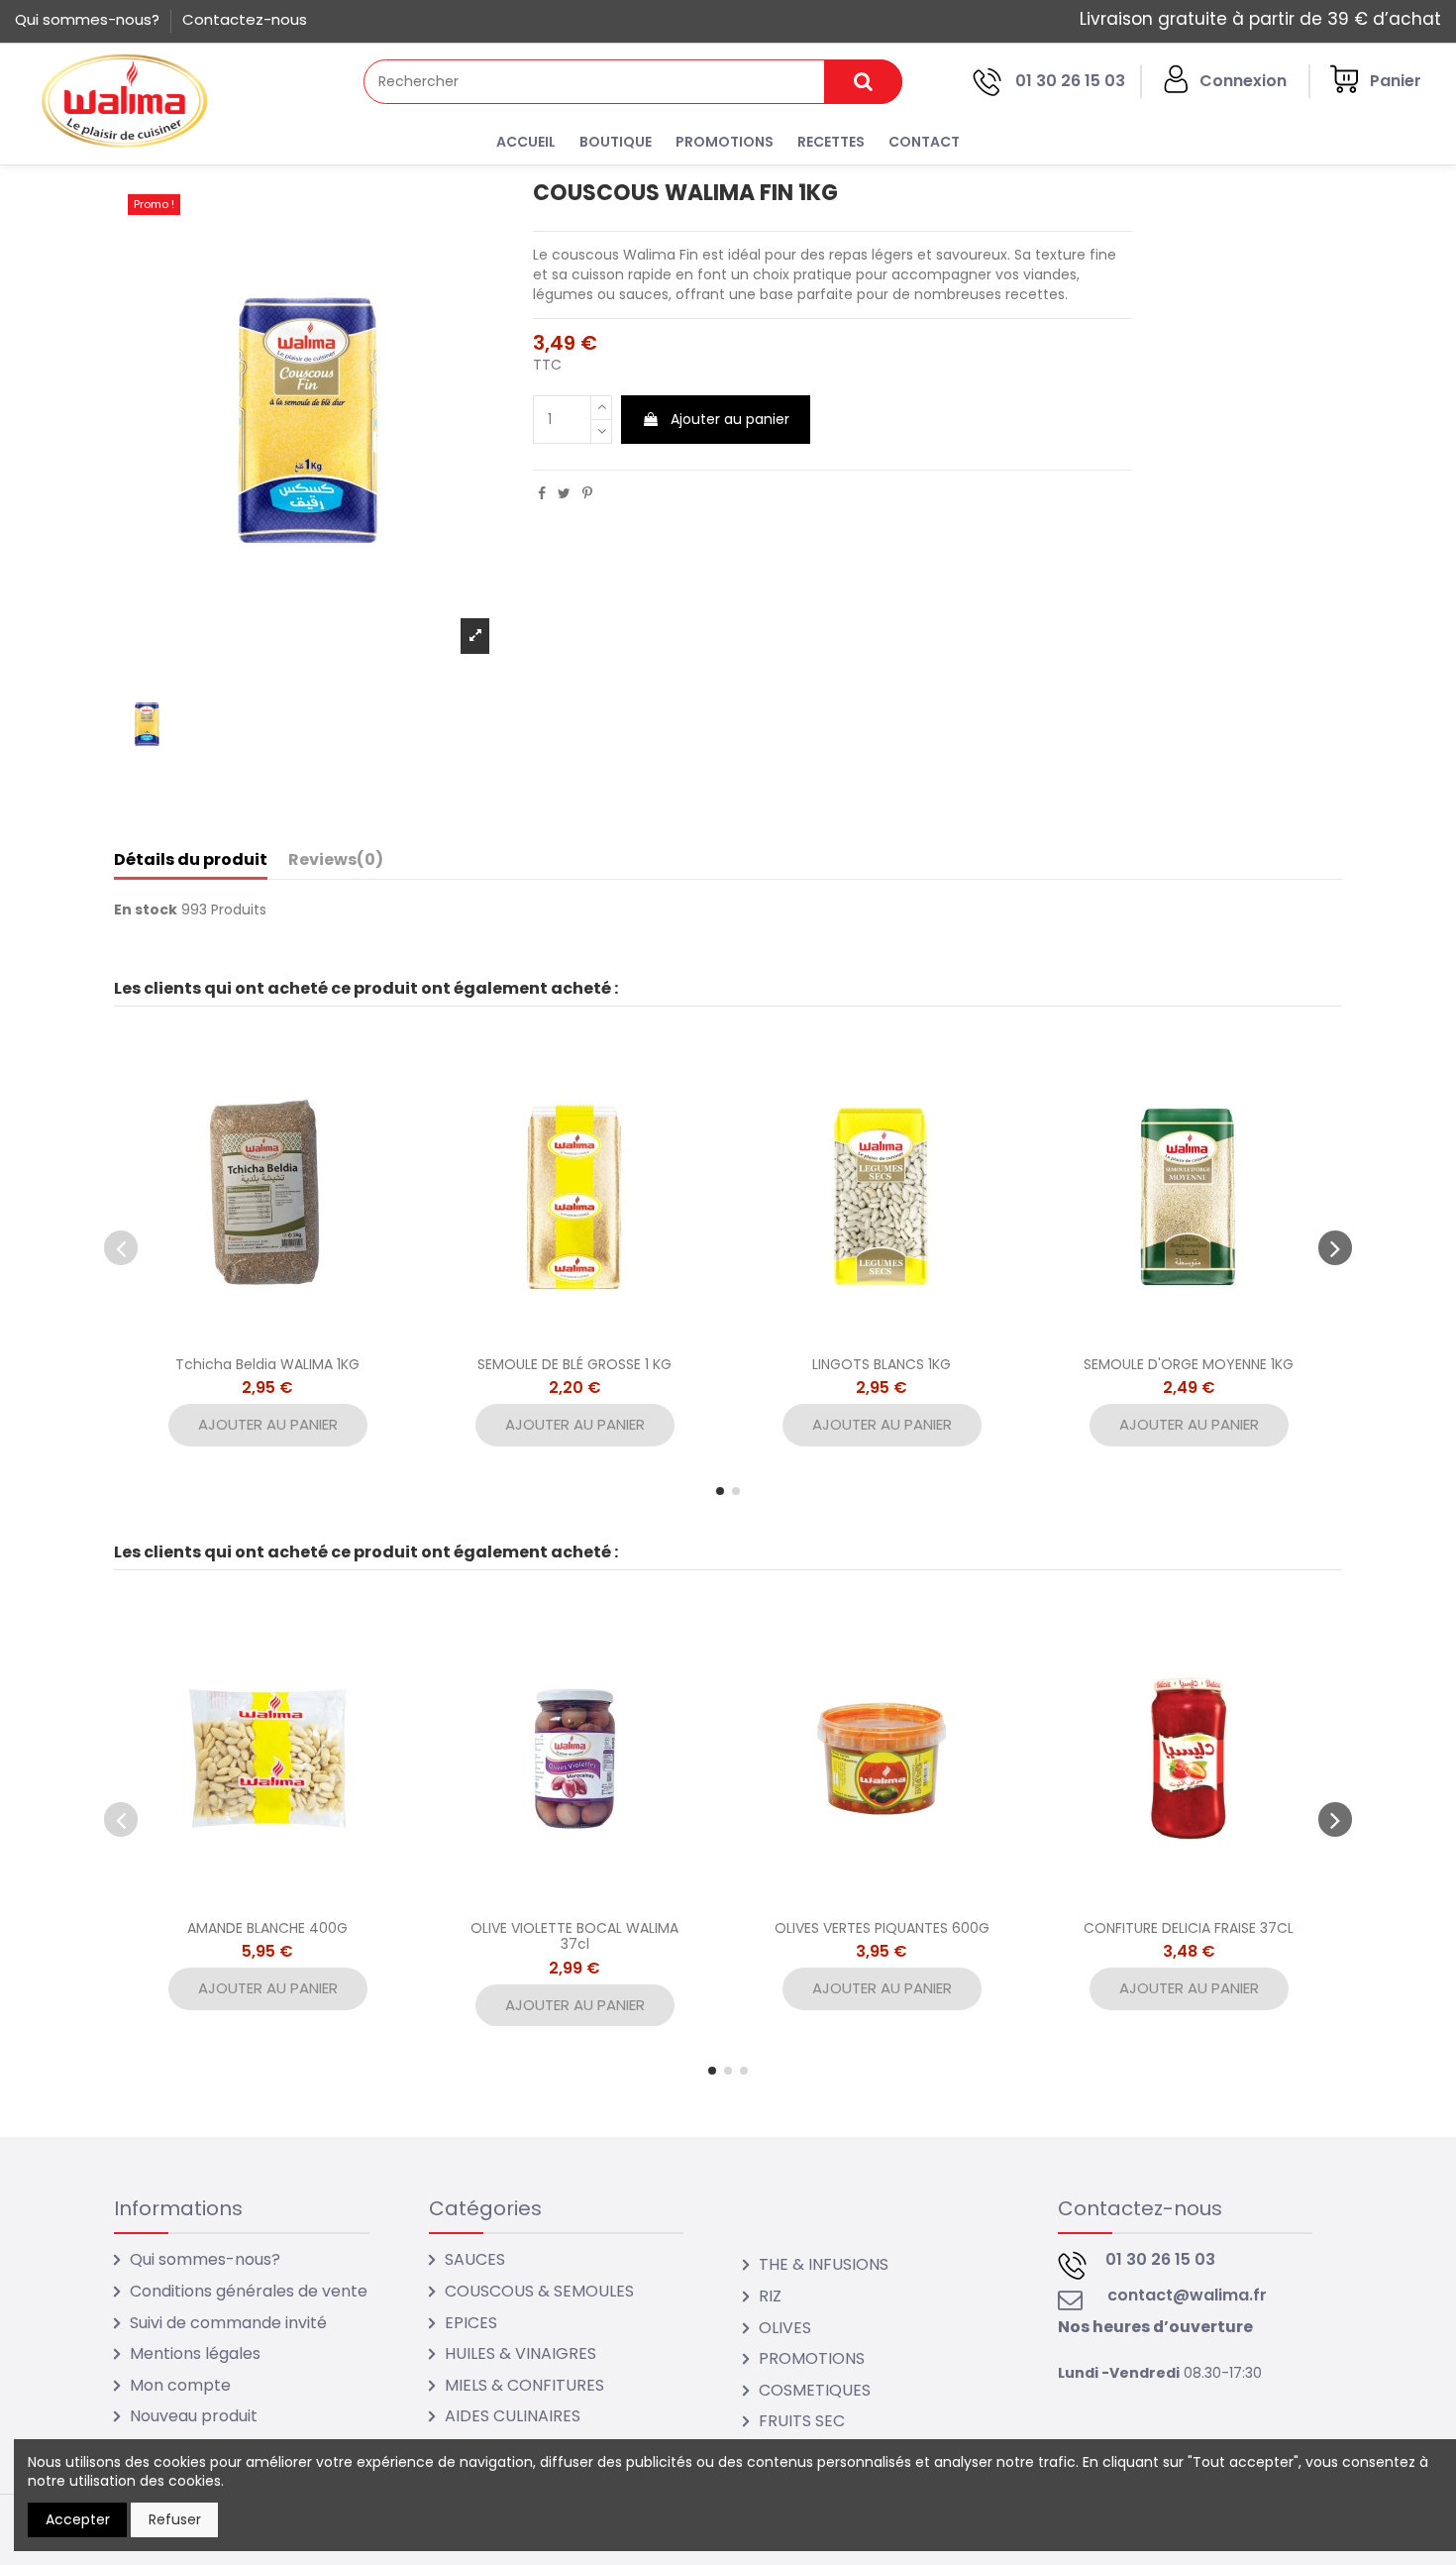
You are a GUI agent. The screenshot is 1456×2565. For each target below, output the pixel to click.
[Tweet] (564, 493)
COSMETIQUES (815, 2390)
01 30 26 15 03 (1070, 81)
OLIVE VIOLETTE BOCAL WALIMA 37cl (574, 1936)
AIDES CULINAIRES (513, 2416)
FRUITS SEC (802, 2421)
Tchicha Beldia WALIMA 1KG (267, 1364)
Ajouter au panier (730, 419)
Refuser (175, 2519)
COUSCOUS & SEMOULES (539, 2291)
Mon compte (180, 2385)
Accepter (78, 2519)
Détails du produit (191, 860)
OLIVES (785, 2328)
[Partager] (542, 493)
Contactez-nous (245, 19)
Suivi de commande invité (228, 2323)
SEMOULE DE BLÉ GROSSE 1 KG (574, 1364)
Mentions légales (195, 2353)
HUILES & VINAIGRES (520, 2353)
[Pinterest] (587, 493)
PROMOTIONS (812, 2358)
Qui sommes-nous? (89, 19)
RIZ (770, 2296)
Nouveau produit (194, 2416)
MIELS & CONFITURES (524, 2385)
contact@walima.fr (1187, 2295)
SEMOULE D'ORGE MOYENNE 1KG (1189, 1364)
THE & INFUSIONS (824, 2264)
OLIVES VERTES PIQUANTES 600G (882, 1928)
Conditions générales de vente (249, 2291)
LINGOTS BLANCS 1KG (882, 1364)
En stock (146, 910)
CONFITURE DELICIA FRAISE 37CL (1189, 1928)
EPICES (471, 2323)
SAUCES (475, 2259)
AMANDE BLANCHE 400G (267, 1928)
